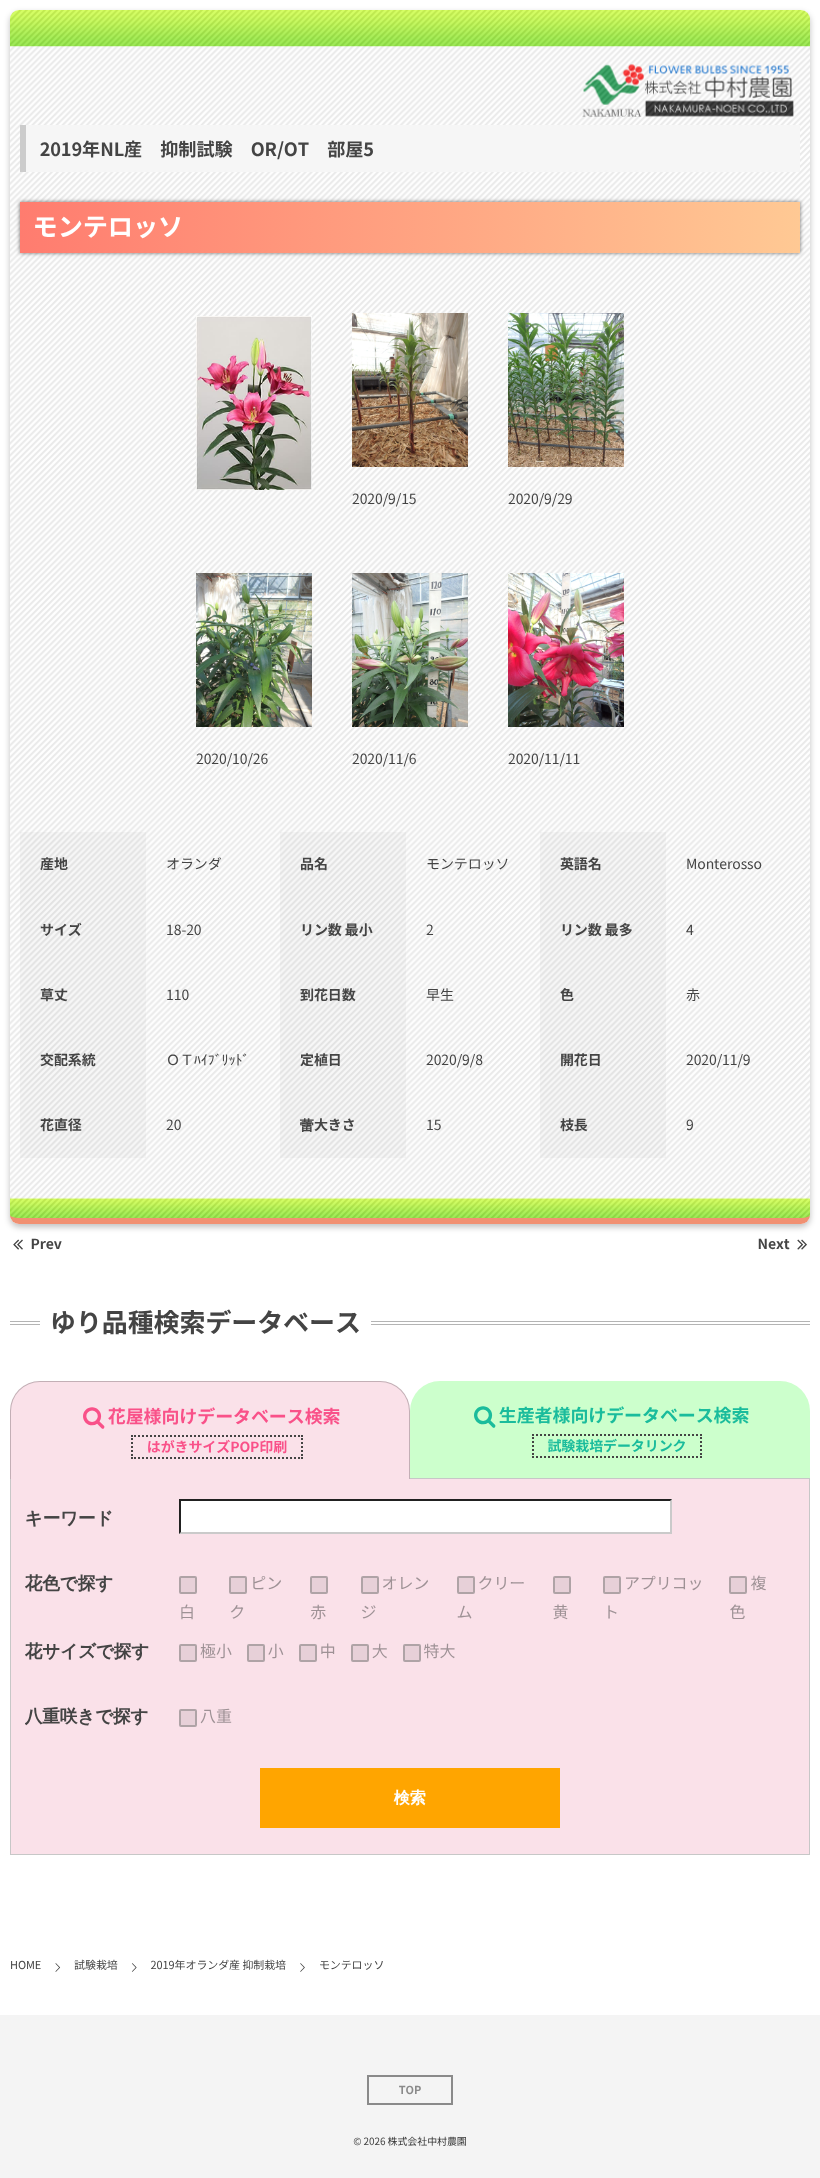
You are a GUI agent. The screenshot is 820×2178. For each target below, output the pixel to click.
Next (774, 1244)
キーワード (69, 1518)
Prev (46, 1244)
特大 (440, 1651)
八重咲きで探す (87, 1716)
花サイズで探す (87, 1651)
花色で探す (69, 1583)
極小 (216, 1651)
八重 (216, 1716)
